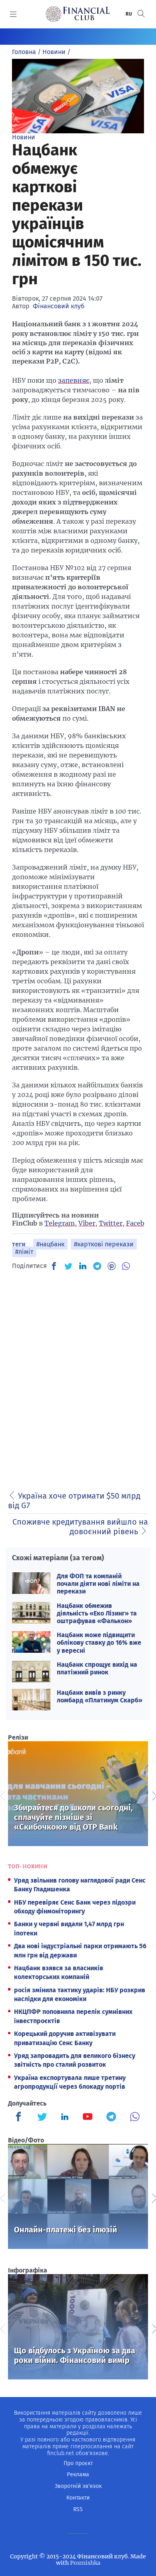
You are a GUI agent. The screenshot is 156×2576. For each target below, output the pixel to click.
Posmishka (85, 2563)
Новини (24, 137)
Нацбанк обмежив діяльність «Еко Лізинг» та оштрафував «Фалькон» (97, 1613)
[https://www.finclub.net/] (78, 14)
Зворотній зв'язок (78, 2486)
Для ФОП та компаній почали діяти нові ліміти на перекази (98, 1584)
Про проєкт (78, 2463)
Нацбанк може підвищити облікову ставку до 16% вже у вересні (99, 1643)
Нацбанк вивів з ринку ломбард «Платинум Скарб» (100, 1696)
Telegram (60, 1223)
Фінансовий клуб (59, 306)
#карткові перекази (104, 1244)
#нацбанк (50, 1244)
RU (129, 14)
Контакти (78, 2498)
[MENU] (13, 14)
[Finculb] (20, 2118)
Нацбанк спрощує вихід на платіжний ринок (97, 1668)
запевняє (74, 380)
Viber (87, 1223)
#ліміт (24, 1252)
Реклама (78, 2475)
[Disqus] (78, 1378)
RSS (78, 2509)
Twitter (111, 1223)
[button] (141, 14)
